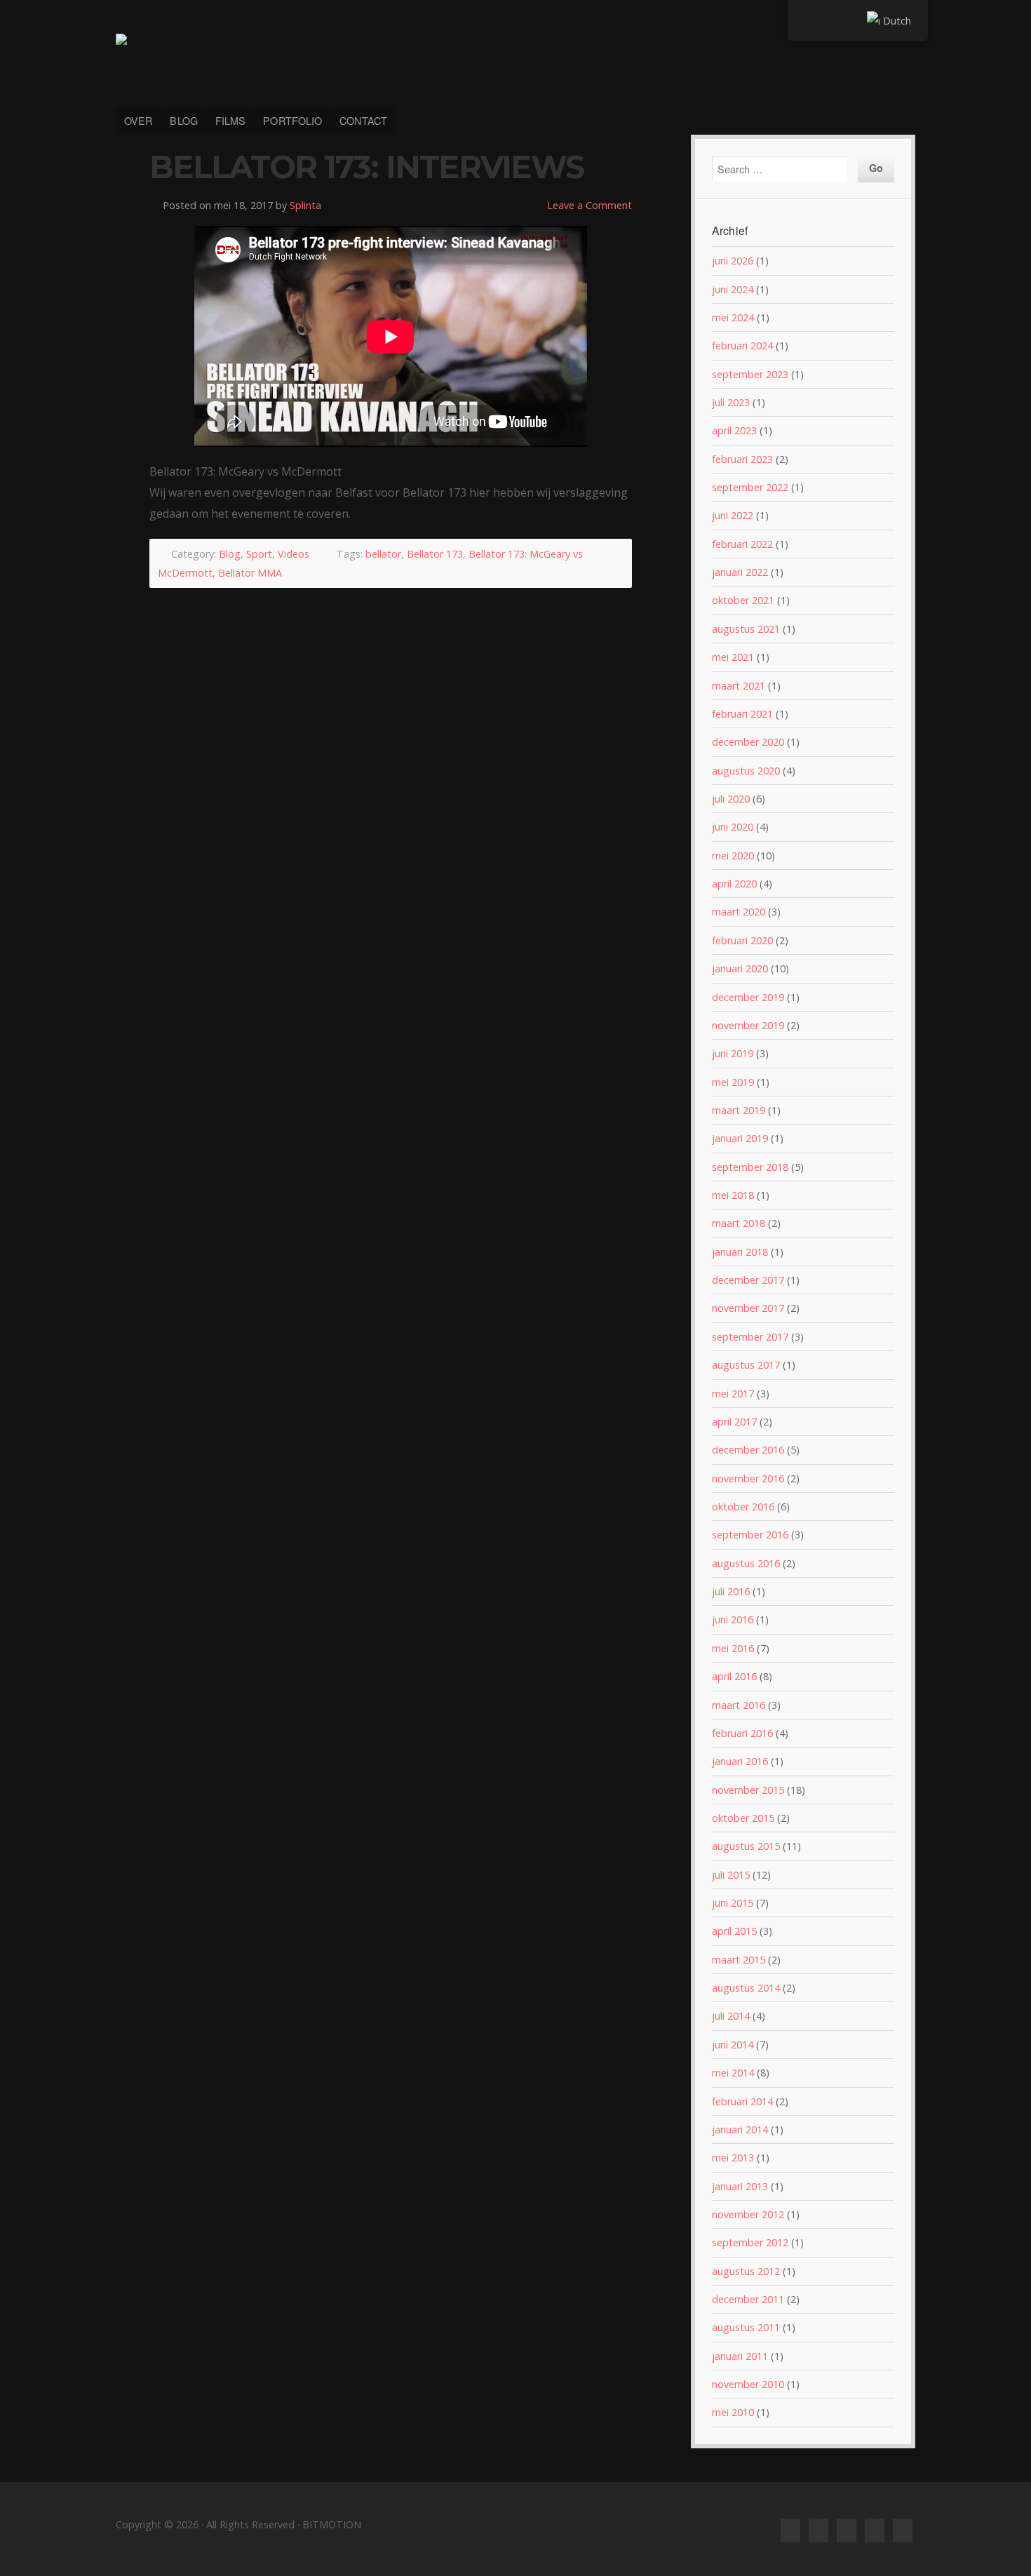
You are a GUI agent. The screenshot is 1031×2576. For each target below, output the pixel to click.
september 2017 (750, 1337)
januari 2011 (740, 2356)
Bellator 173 (435, 554)
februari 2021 (742, 714)
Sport (259, 554)
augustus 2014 (746, 1988)
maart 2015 (739, 1960)
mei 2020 (733, 856)
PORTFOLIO (292, 120)
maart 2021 (739, 686)
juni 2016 (733, 1619)
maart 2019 (739, 1110)
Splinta (305, 205)
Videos (294, 554)
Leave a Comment (589, 205)
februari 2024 (742, 346)
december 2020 (748, 742)
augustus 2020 (746, 771)
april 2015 (734, 1931)
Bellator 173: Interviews (366, 167)
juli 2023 (731, 402)
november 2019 (748, 1025)
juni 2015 (733, 1903)
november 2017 (748, 1308)
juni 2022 (733, 515)
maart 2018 (739, 1223)
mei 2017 (733, 1394)
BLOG (183, 120)
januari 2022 (740, 572)
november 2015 (748, 1790)
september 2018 (750, 1167)
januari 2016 (740, 1761)
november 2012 (748, 2214)
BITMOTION (515, 62)
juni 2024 (733, 289)
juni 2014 (733, 2045)
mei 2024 (733, 317)
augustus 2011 (746, 2327)
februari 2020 (742, 940)
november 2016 (748, 1478)
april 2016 (734, 1676)
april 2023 (734, 430)
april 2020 (734, 884)
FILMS (231, 120)
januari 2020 (740, 968)
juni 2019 (733, 1053)
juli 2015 (731, 1875)
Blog (230, 554)
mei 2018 (733, 1195)
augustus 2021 (746, 629)
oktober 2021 (743, 600)
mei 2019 (733, 1082)
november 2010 (748, 2384)
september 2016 (750, 1535)
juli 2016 (731, 1591)
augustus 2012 (746, 2271)
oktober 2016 (743, 1507)
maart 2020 (739, 912)
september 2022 (750, 487)
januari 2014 (740, 2129)
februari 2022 (742, 544)
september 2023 (750, 374)
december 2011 (748, 2299)
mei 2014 (733, 2073)
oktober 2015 (743, 1818)
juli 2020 (731, 799)
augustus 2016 (746, 1563)
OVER (138, 120)
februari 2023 (742, 459)
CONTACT (363, 120)
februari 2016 (742, 1733)
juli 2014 (731, 2016)
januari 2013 (740, 2186)
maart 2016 (739, 1705)
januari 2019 (740, 1138)
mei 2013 (733, 2158)
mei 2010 (733, 2412)
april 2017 (734, 1422)
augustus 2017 (746, 1365)
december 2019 (748, 997)
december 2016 (748, 1450)
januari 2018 (740, 1252)
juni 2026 (733, 261)
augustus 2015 (746, 1846)
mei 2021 (733, 657)
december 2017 (748, 1280)
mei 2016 (733, 1648)
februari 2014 (742, 2101)
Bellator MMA (250, 573)
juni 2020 (733, 827)
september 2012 (750, 2242)
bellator (383, 554)
